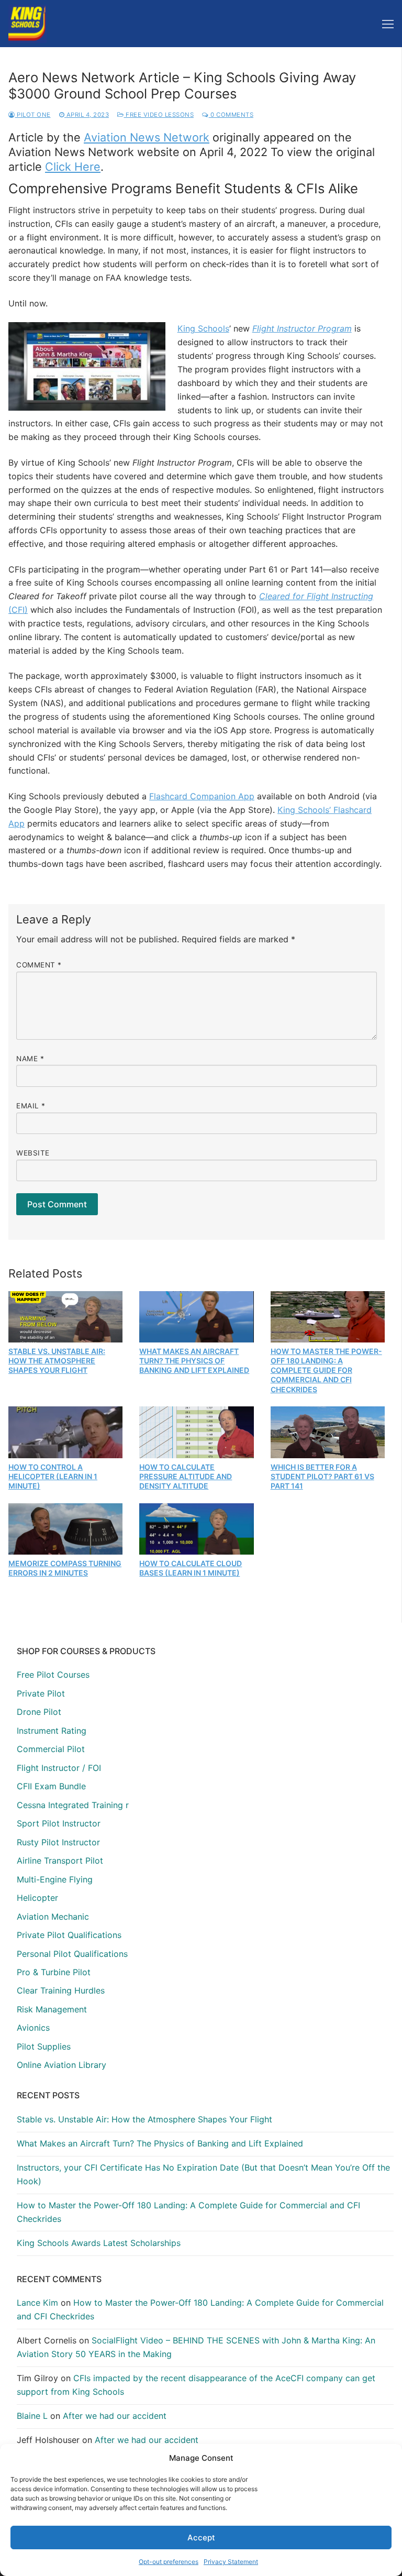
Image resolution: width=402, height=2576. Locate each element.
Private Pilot (41, 1693)
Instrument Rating (52, 1731)
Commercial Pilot (51, 1749)
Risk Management (52, 2009)
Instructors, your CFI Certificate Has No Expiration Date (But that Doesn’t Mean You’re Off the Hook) (203, 2174)
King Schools (203, 328)
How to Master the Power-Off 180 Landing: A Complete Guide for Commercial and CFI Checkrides (326, 1370)
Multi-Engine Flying (55, 1879)
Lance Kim (37, 2303)
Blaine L (32, 2416)
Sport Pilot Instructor (59, 1823)
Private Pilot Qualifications (69, 1935)
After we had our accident (115, 2416)
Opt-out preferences (169, 2562)
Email (31, 1106)
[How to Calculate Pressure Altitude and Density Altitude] (196, 1432)
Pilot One (33, 115)
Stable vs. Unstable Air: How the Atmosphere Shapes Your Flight (57, 1361)
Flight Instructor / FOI (59, 1768)
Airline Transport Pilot (60, 1861)
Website (33, 1153)
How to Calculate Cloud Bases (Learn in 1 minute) (191, 1568)
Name (30, 1059)
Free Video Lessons (159, 115)
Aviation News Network (147, 137)
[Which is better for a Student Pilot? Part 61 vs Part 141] (328, 1432)
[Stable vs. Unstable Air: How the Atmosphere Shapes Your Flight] (65, 1317)
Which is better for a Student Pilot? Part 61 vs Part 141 (322, 1476)
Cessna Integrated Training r (73, 1805)
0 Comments (231, 115)
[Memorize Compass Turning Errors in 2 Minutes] (65, 1529)
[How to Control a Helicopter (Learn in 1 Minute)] (65, 1432)
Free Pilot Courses (53, 1675)
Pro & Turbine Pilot (54, 1972)
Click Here (73, 167)
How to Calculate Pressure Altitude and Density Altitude (186, 1476)
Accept (201, 2538)
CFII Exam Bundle (51, 1786)
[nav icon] (388, 24)
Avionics (33, 2028)
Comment (39, 965)
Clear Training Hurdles (61, 1990)
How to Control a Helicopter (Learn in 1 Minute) (53, 1476)
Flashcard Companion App (202, 796)
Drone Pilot (39, 1712)
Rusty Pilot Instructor (58, 1842)
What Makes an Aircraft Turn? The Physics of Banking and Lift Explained (194, 1361)
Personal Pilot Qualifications (72, 1954)
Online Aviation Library (62, 2065)
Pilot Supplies (44, 2046)
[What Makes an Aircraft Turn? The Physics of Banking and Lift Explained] (196, 1317)
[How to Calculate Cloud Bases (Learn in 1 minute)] (196, 1529)
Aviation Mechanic (53, 1917)
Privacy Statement (231, 2562)
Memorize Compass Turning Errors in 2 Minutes (65, 1568)
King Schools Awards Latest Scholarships (99, 2243)
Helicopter (37, 1898)
